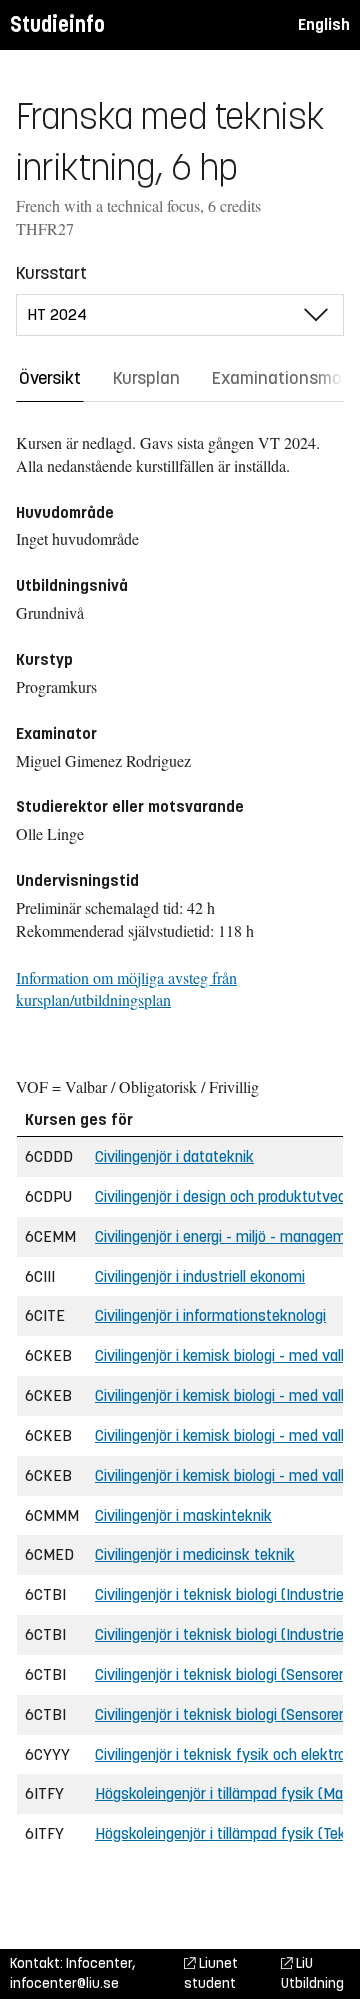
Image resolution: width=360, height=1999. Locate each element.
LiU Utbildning (312, 1973)
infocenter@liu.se (64, 1983)
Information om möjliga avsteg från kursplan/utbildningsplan (126, 989)
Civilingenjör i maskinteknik (183, 1515)
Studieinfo (57, 24)
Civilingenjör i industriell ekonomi (200, 1276)
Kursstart (51, 273)
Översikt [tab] (50, 378)
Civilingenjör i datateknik (174, 1156)
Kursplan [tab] (146, 378)
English (324, 24)
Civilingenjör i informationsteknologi (210, 1315)
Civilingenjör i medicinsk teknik (195, 1554)
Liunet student (211, 1973)
